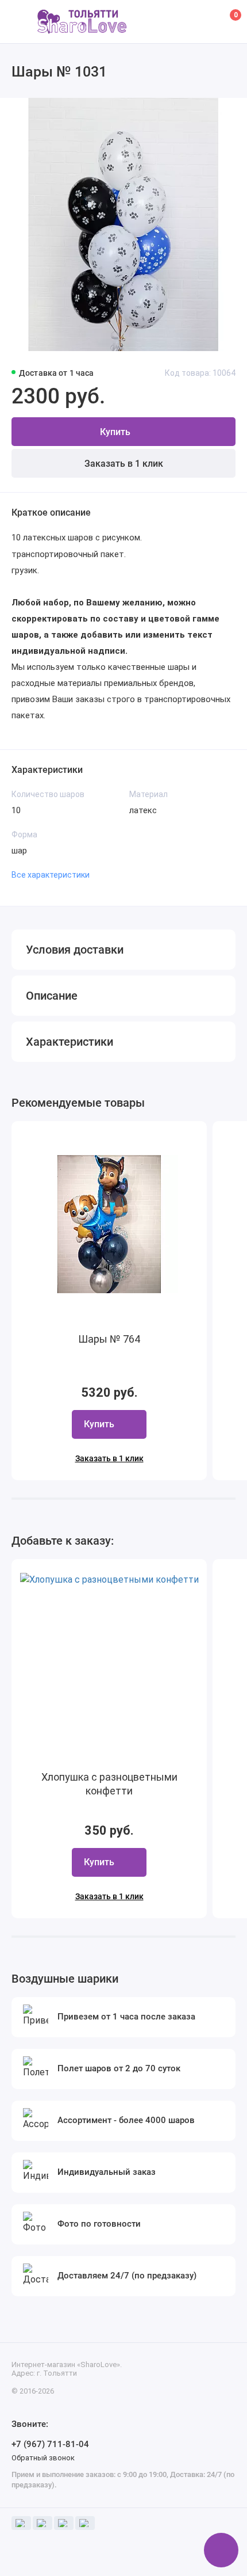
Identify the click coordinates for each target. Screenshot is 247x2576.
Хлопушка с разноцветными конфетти (109, 1784)
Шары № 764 (109, 1339)
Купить (99, 1424)
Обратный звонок (43, 2458)
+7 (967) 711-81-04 (50, 2444)
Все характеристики (51, 875)
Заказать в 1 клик (124, 464)
